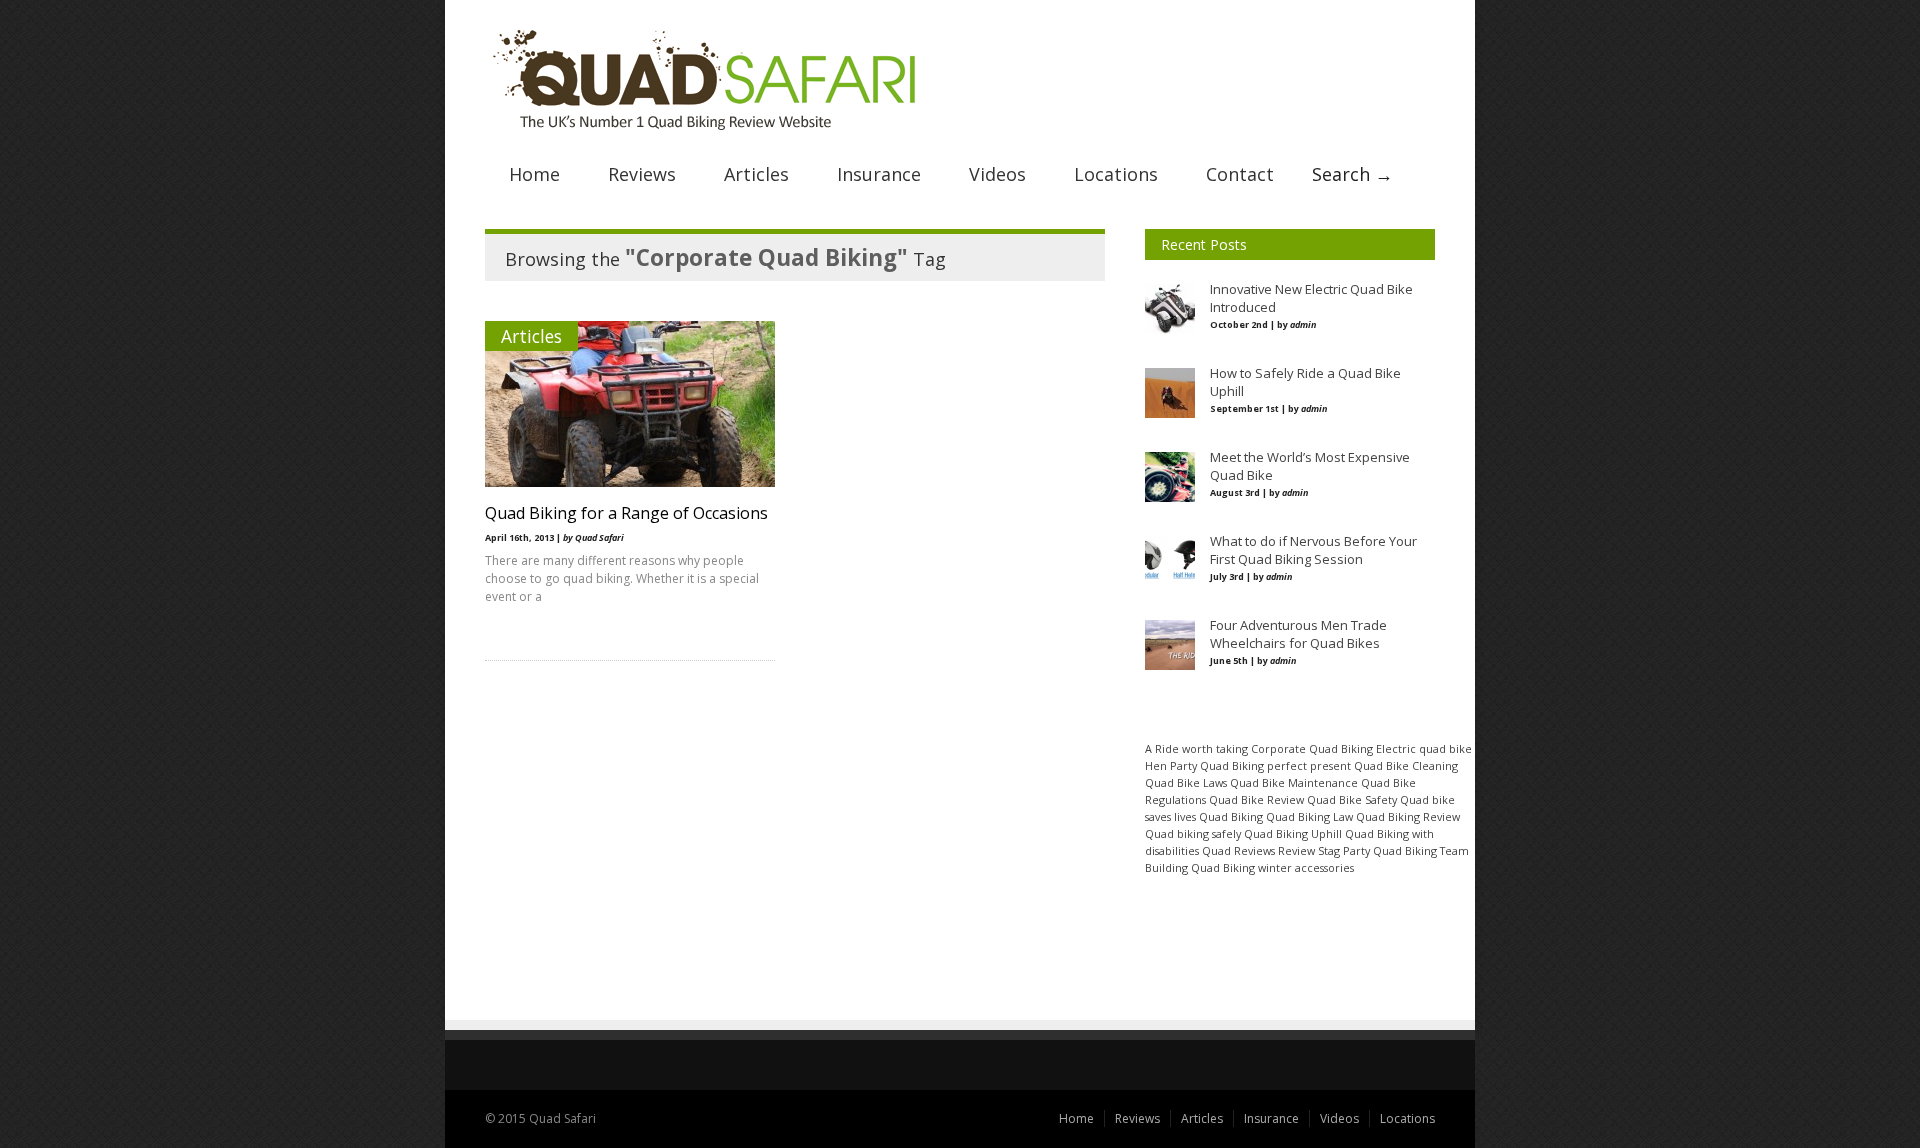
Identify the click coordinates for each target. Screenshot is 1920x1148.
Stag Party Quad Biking (1377, 850)
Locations (1116, 174)
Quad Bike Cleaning (1406, 765)
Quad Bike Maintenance (1294, 782)
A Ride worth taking (1196, 748)
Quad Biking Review (1408, 816)
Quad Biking (1231, 816)
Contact (1240, 174)
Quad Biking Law (1309, 816)
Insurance (879, 174)
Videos (997, 174)
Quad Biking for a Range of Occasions (626, 513)
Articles (756, 174)
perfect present (1309, 765)
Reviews (642, 174)
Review (1296, 850)
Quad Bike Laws (1186, 782)
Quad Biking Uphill (1293, 833)
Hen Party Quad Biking (1204, 765)
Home (534, 174)
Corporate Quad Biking (1312, 748)
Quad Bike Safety (1352, 799)
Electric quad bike (1424, 748)
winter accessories (1306, 867)
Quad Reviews (1238, 850)
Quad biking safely (1193, 833)
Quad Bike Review (1256, 799)
